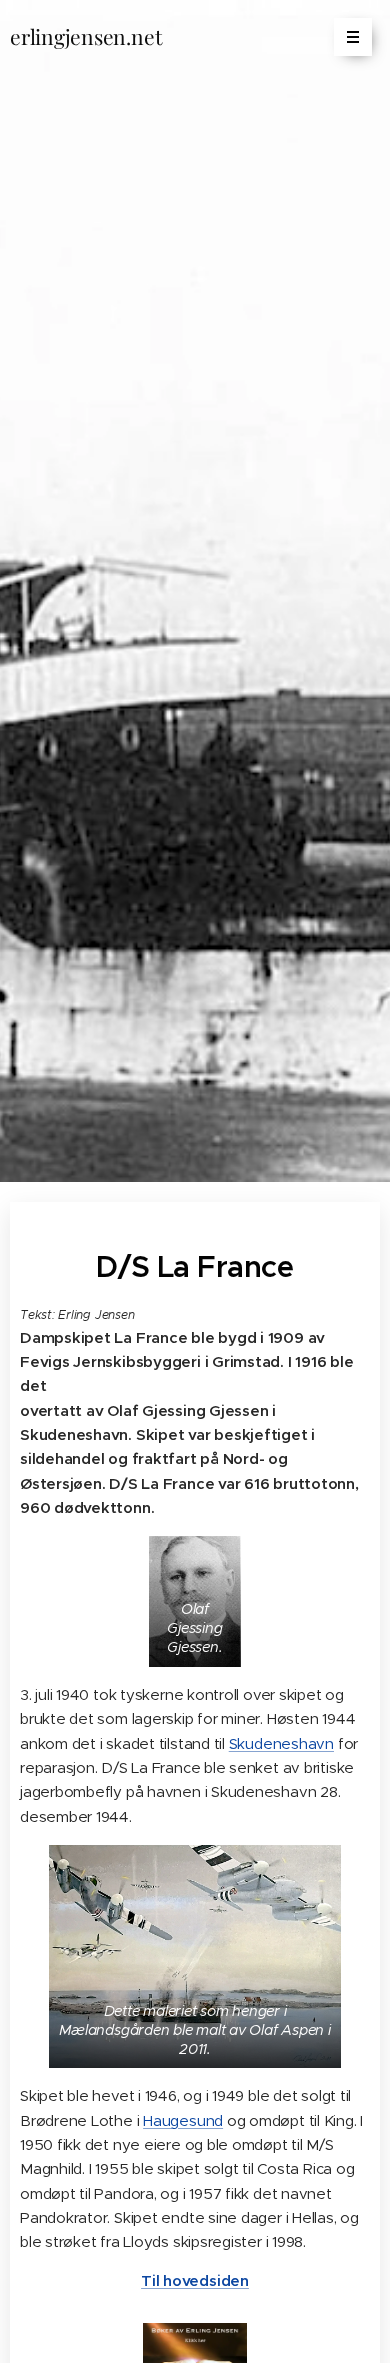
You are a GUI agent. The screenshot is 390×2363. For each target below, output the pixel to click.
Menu (353, 37)
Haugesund (183, 2120)
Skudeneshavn (281, 1743)
